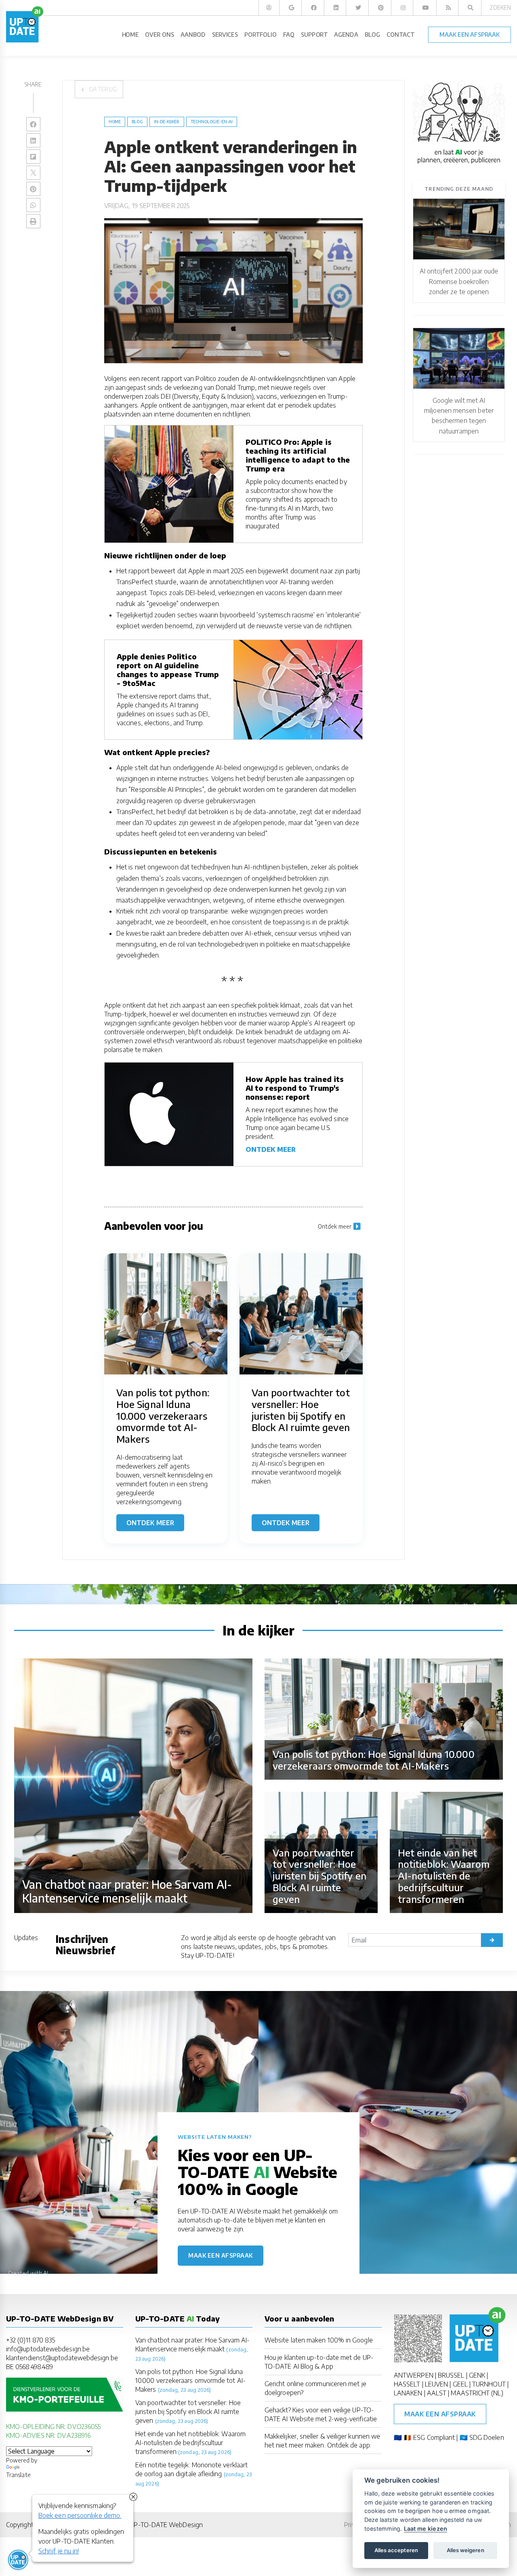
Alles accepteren (396, 2550)
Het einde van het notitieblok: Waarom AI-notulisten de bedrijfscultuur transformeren (190, 2443)
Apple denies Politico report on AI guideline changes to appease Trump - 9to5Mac (168, 670)
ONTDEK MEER (271, 1149)
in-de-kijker (167, 122)
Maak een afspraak (221, 2255)
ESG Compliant (434, 2437)
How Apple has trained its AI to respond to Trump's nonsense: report (295, 1088)
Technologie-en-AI (212, 122)
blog (137, 122)
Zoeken (500, 7)
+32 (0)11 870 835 (30, 2340)
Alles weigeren (466, 2550)
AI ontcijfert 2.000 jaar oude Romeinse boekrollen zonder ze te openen (459, 281)
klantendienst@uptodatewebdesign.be (62, 2358)
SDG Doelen (487, 2437)
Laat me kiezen (426, 2529)
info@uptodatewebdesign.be (48, 2349)
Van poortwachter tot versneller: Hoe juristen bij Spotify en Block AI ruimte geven (188, 2412)
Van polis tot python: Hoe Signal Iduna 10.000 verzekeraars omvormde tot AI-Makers (190, 2380)
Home (115, 122)
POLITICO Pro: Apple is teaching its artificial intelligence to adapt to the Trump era (298, 455)
